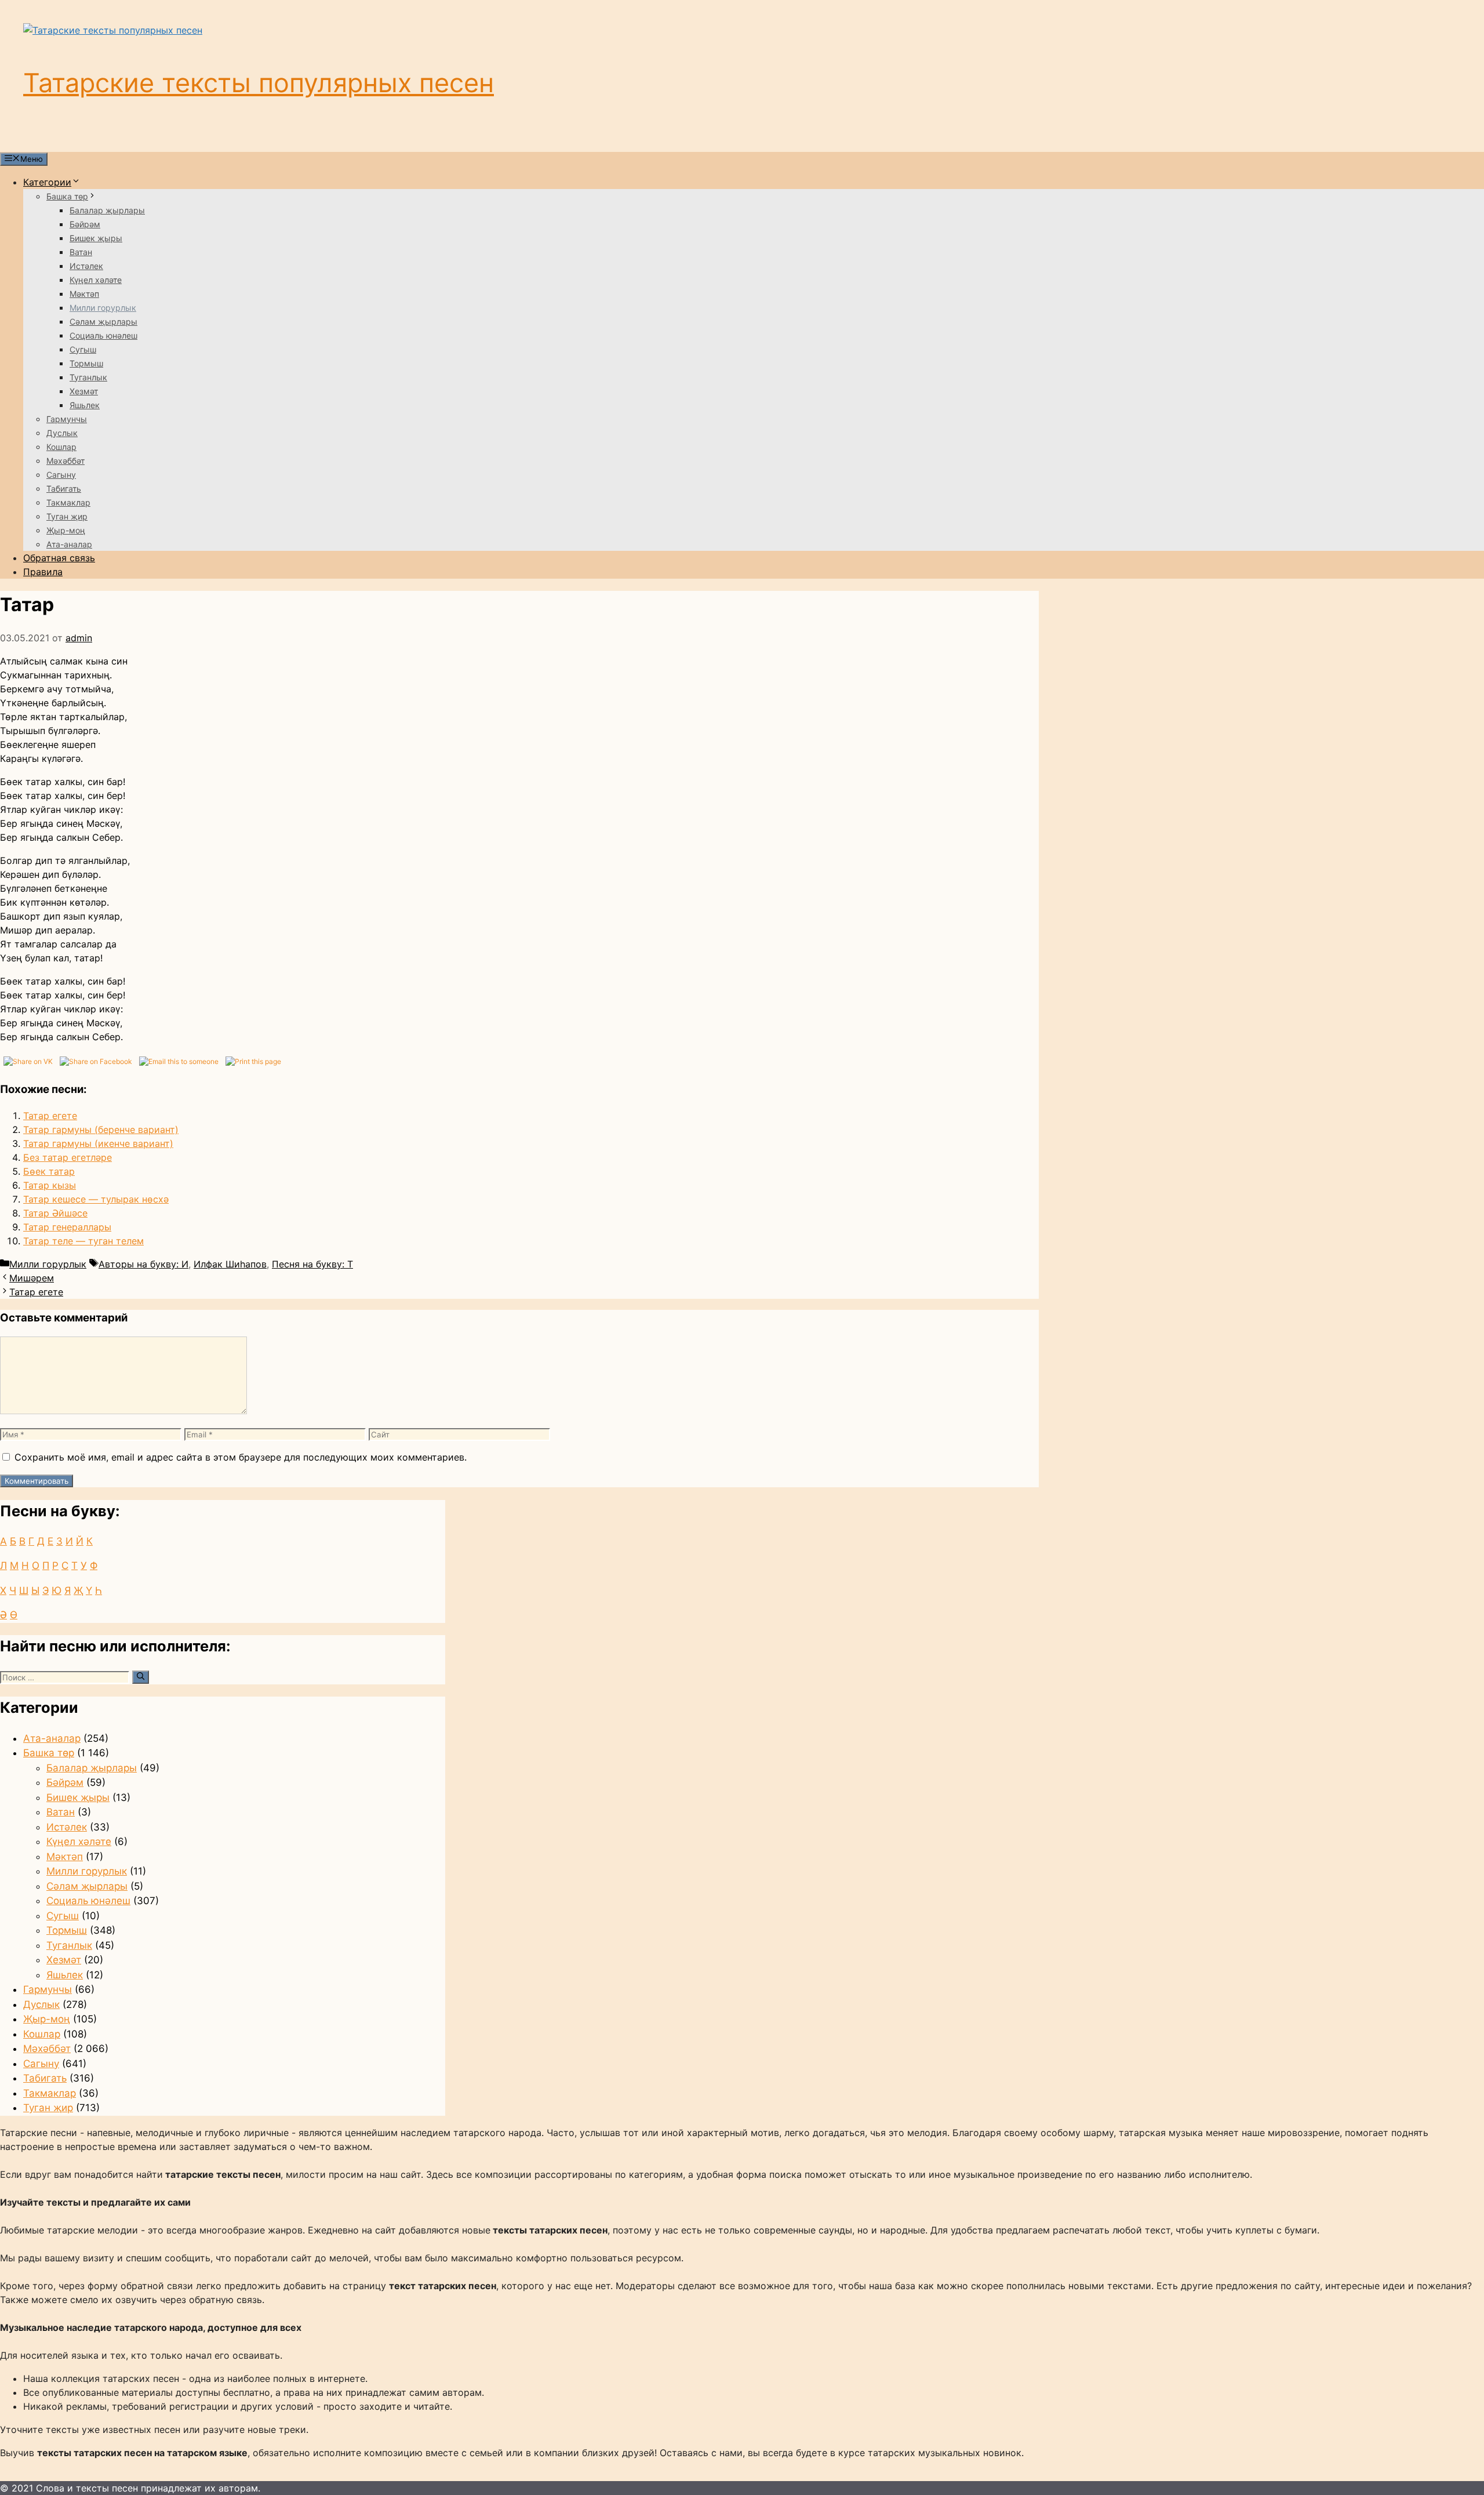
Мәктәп (84, 294)
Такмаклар (68, 502)
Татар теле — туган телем (83, 1241)
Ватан (81, 252)
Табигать (64, 489)
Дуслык (62, 433)
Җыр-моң (66, 530)
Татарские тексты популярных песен (259, 83)
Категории (47, 182)
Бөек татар (49, 1171)
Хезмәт (84, 391)
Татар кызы (50, 1185)
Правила (43, 572)
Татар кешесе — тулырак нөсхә (96, 1199)
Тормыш (86, 363)
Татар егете (50, 1116)
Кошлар (61, 447)
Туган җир (67, 516)
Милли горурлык (103, 308)
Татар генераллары (67, 1227)
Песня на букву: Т (312, 1264)
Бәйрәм (85, 224)
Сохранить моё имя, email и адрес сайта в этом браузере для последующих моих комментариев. (241, 1457)
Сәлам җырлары (103, 322)
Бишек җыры (96, 238)
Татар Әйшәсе (55, 1213)
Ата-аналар (69, 544)
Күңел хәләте (96, 280)
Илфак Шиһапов (230, 1264)
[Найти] (141, 1677)
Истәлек (86, 266)
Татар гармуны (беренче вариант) (101, 1130)
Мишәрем (32, 1278)
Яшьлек (85, 405)
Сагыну (61, 475)
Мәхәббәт (66, 461)
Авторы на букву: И (143, 1264)
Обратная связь (59, 558)
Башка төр (67, 196)
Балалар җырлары (107, 210)
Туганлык (88, 377)
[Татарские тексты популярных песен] (113, 30)
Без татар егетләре (68, 1157)
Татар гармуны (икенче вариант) (98, 1143)
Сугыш (83, 349)
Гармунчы (67, 419)
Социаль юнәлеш (103, 335)
